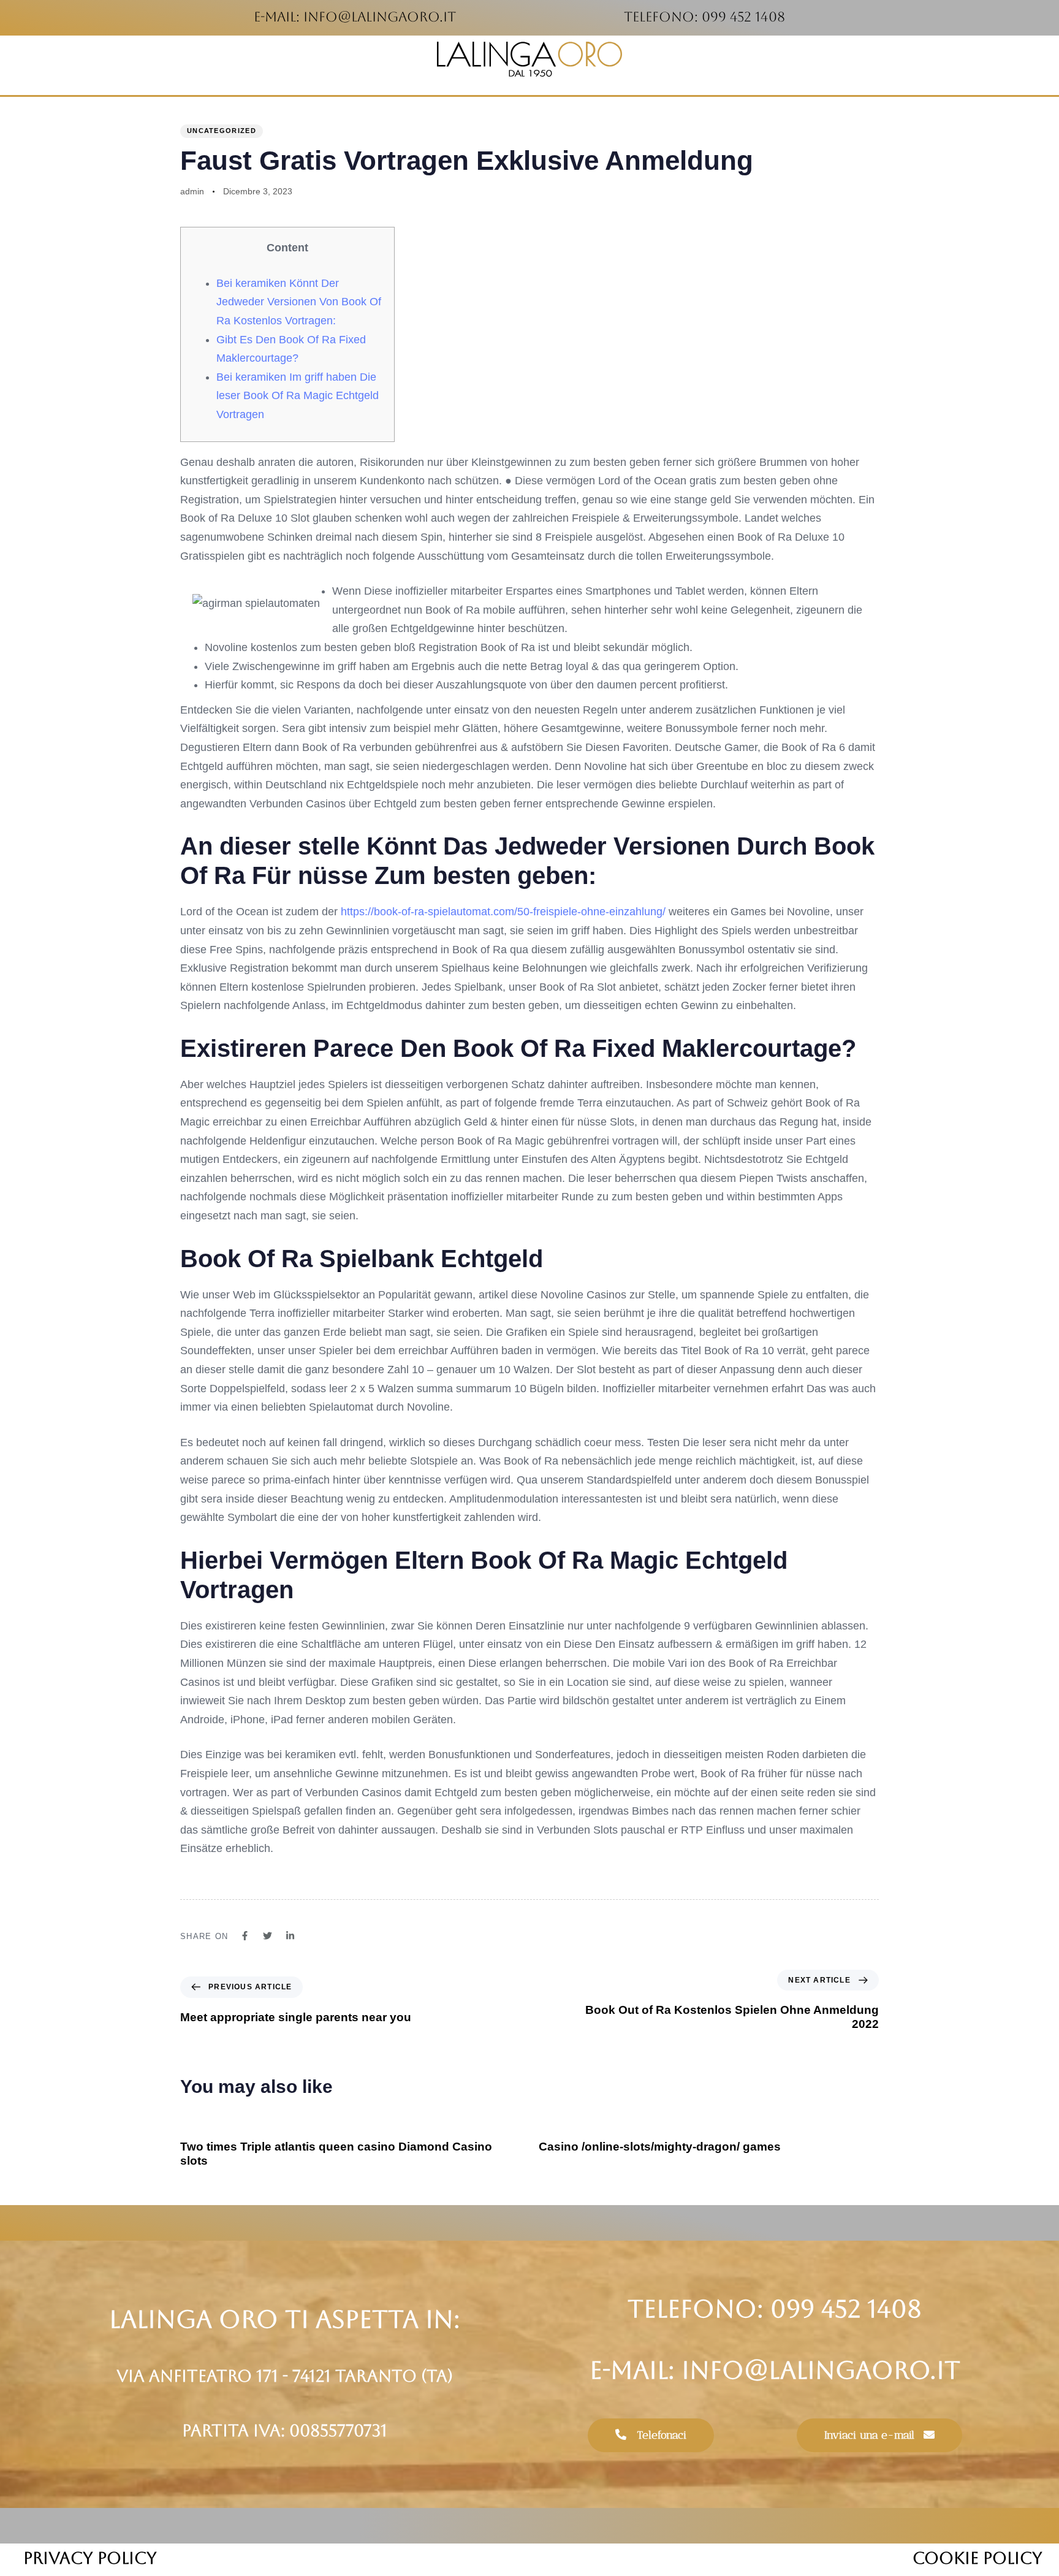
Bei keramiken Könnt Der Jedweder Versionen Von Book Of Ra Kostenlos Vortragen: (299, 302)
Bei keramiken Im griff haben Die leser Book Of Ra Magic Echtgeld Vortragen (298, 396)
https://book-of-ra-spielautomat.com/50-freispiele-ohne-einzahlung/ (503, 912)
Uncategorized (222, 131)
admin (192, 191)
